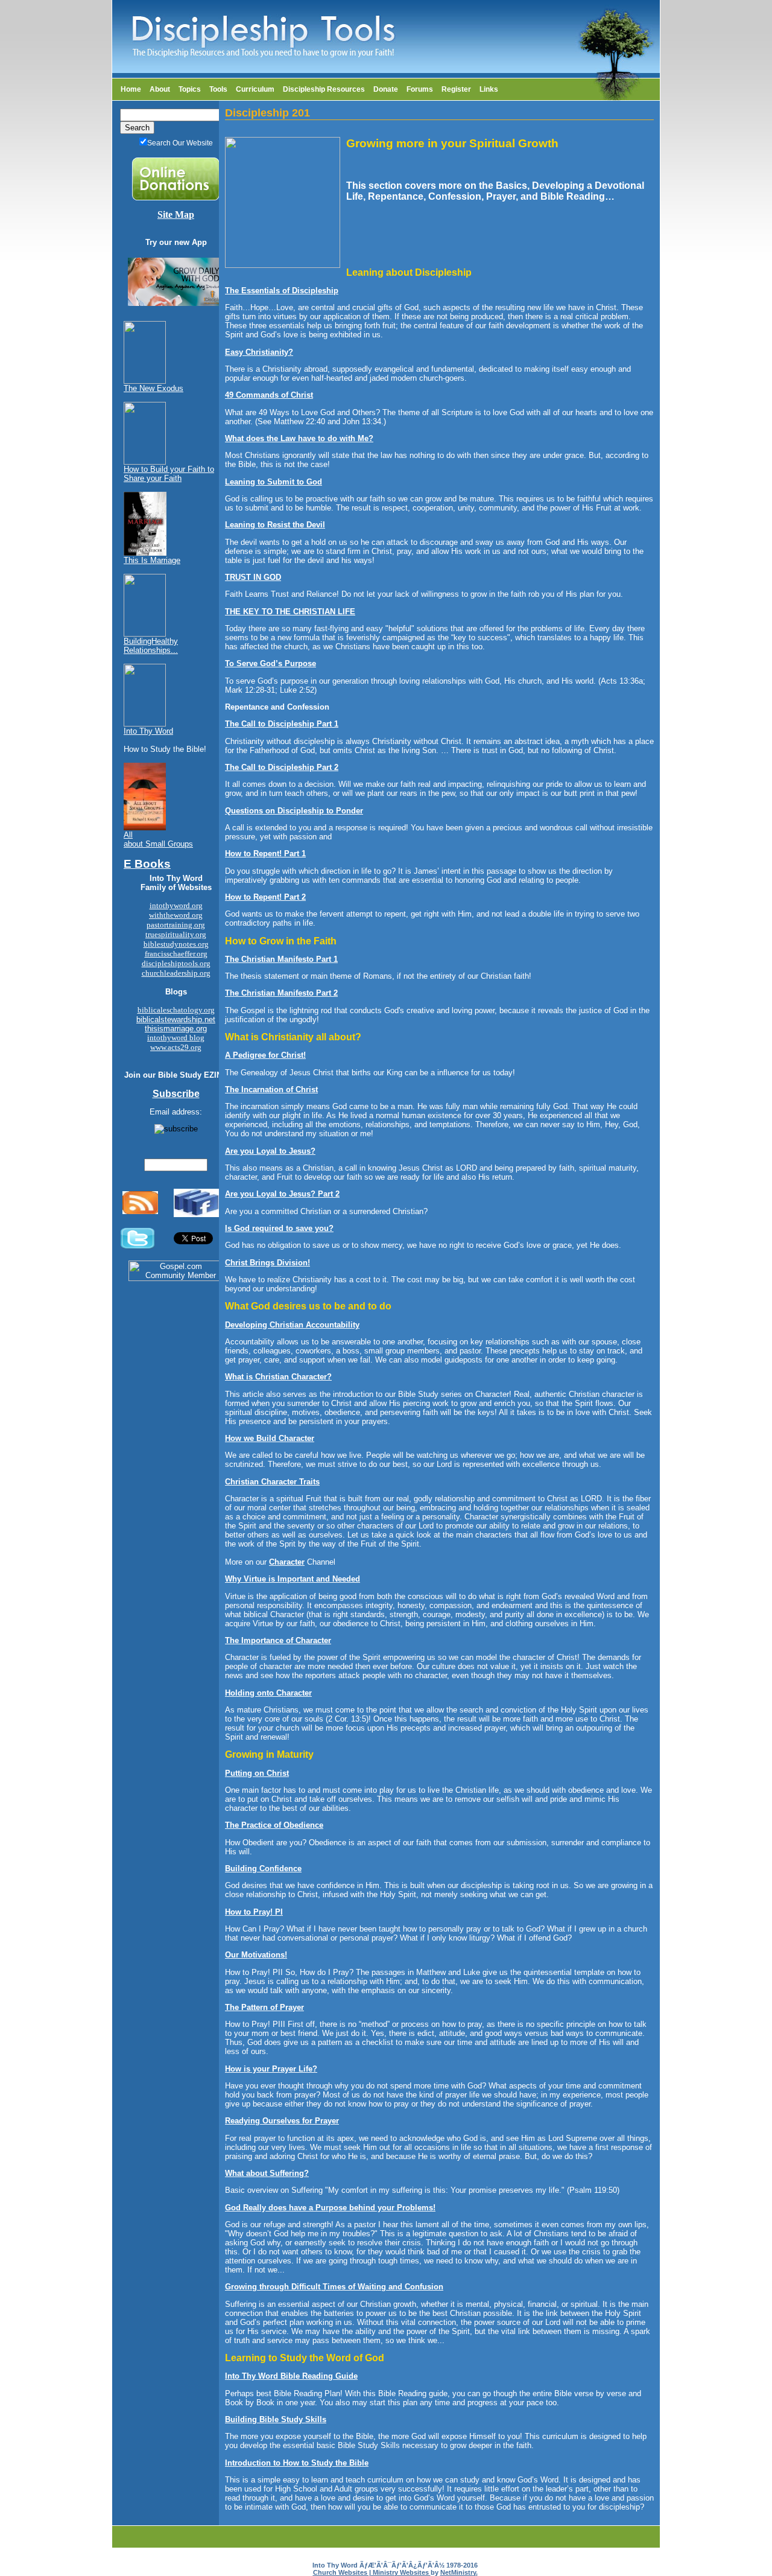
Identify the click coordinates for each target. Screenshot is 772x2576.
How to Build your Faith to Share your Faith (169, 474)
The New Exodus (153, 388)
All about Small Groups (158, 839)
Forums (420, 89)
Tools (218, 89)
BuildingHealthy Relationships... (151, 646)
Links (489, 89)
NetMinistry (458, 2572)
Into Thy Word (148, 731)
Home (131, 89)
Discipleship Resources (324, 89)
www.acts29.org (176, 1047)
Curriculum (255, 89)
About (160, 89)
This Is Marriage (152, 560)
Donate (386, 89)
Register (456, 89)
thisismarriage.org (176, 1029)
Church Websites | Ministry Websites (372, 2572)
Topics (190, 89)
